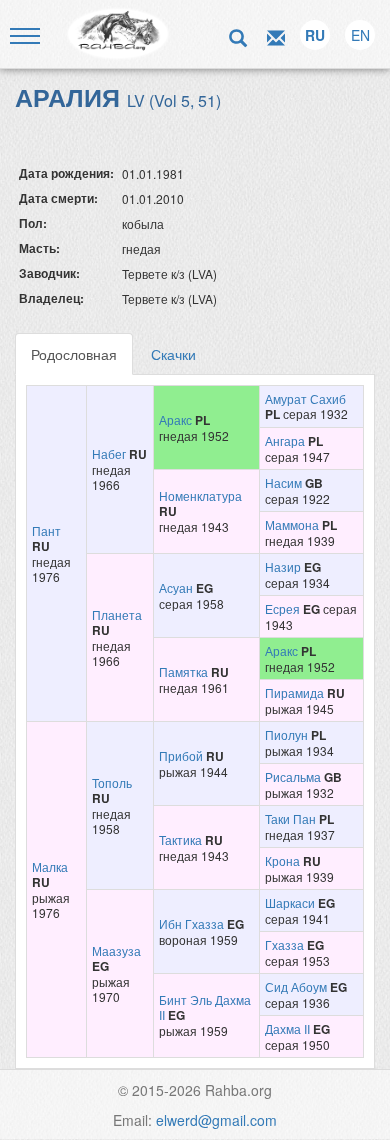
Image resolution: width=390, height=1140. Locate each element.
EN (360, 35)
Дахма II (287, 1028)
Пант (46, 530)
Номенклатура (200, 495)
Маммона (292, 524)
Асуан (176, 587)
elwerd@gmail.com (216, 1120)
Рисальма (293, 776)
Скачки (173, 354)
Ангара (285, 440)
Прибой (181, 755)
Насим (283, 482)
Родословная (74, 354)
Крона (282, 860)
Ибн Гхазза (191, 923)
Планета (117, 614)
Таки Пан (290, 818)
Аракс (175, 419)
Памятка (183, 671)
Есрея (282, 608)
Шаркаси (290, 902)
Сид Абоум (296, 986)
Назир (283, 566)
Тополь (112, 782)
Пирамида (294, 692)
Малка (50, 866)
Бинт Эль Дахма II (205, 1007)
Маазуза (116, 950)
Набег (109, 453)
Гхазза (284, 944)
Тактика (180, 839)
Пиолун (286, 734)
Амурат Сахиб (305, 398)
